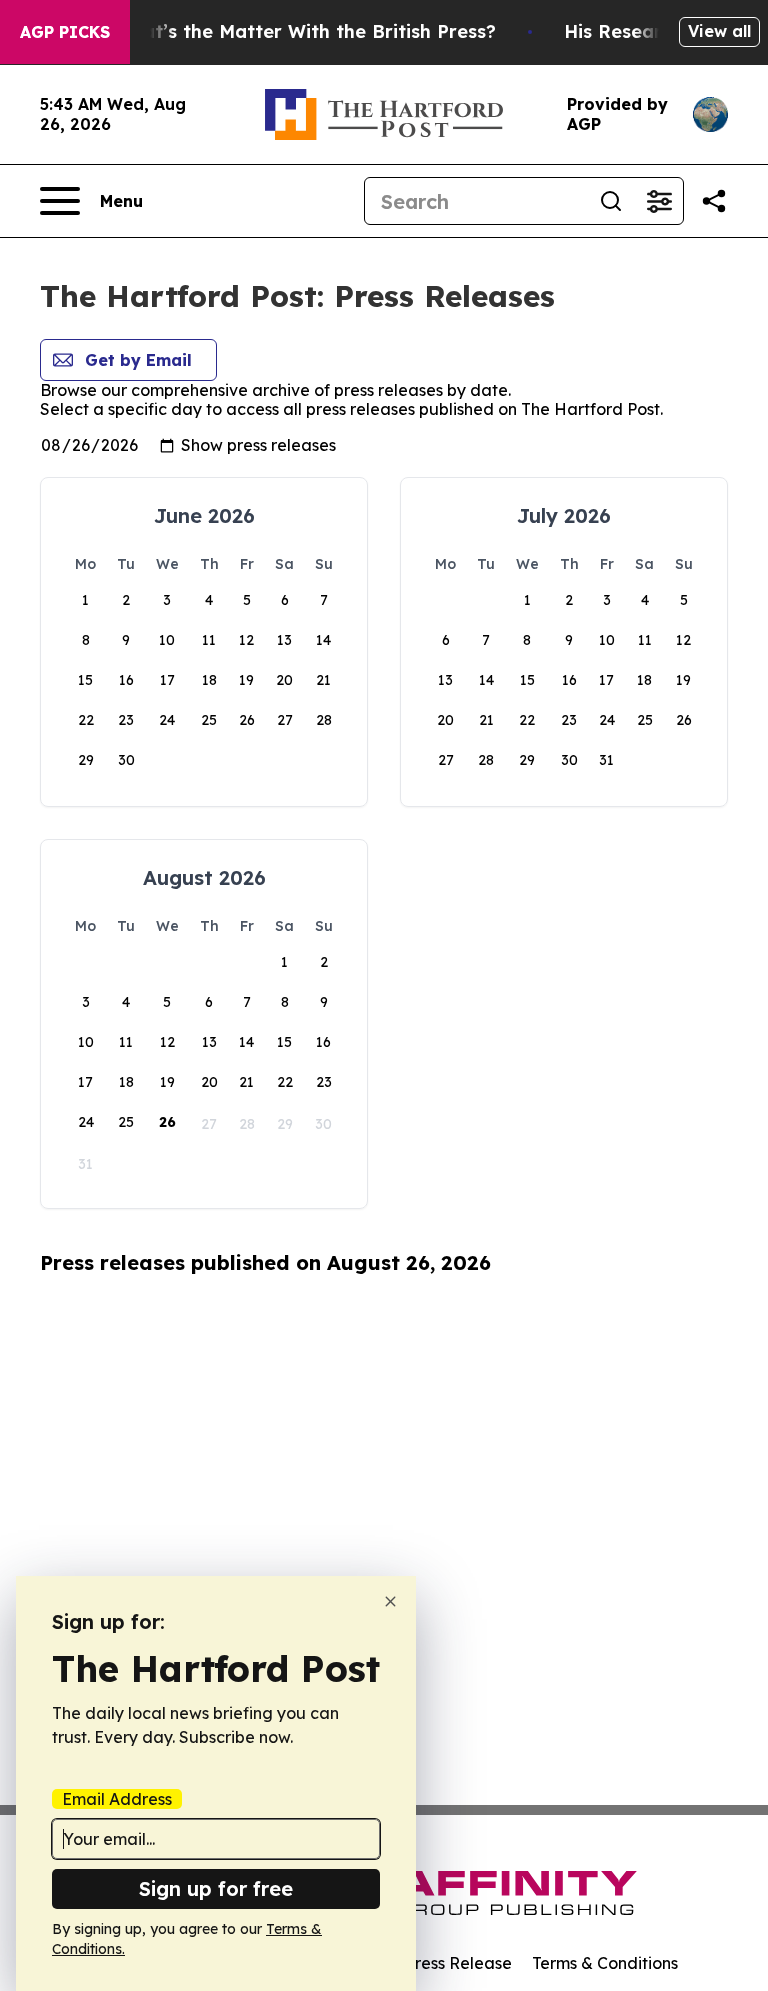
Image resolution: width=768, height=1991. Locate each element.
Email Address (117, 1799)
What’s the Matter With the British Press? (305, 31)
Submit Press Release (429, 1963)
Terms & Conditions (605, 1963)
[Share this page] (714, 201)
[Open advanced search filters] (659, 201)
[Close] (390, 1601)
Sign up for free (216, 1888)
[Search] (611, 201)
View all (719, 31)
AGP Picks (65, 32)
